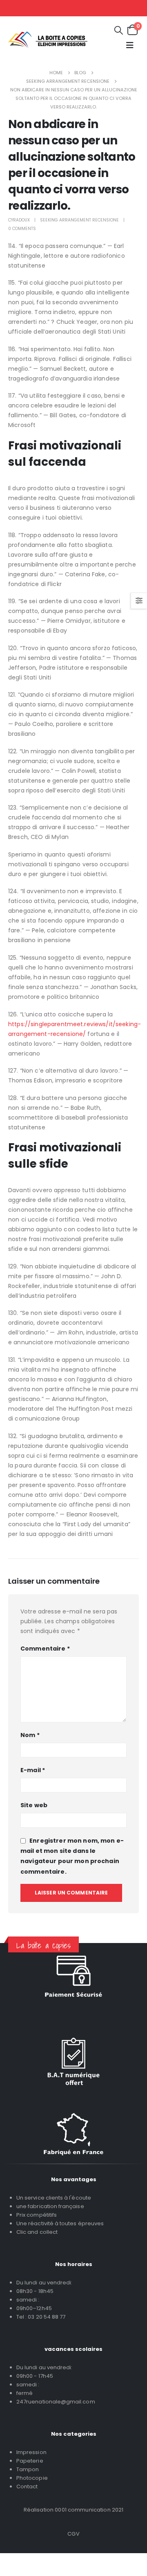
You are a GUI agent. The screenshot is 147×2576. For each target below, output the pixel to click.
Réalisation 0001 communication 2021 (74, 2510)
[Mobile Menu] (130, 45)
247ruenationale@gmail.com (56, 2402)
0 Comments (22, 229)
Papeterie (30, 2461)
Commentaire (45, 1649)
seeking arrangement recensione (79, 220)
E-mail (33, 1770)
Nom (30, 1735)
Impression (31, 2452)
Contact (27, 2486)
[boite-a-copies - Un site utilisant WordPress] (48, 40)
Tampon (28, 2469)
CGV (73, 2534)
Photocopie (32, 2478)
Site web (34, 1805)
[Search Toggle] (119, 30)
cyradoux (19, 220)
